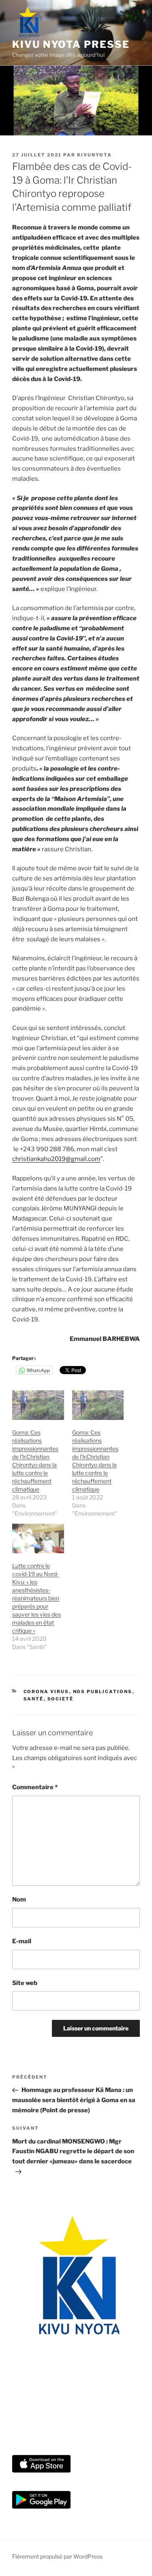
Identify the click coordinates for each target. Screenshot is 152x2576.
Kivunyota (94, 155)
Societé (61, 1699)
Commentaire (35, 1787)
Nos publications (103, 1692)
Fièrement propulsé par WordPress (57, 2556)
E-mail (22, 1941)
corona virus (46, 1692)
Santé (34, 1699)
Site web (25, 1983)
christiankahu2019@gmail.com (56, 1159)
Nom (19, 1899)
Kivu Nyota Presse (71, 44)
